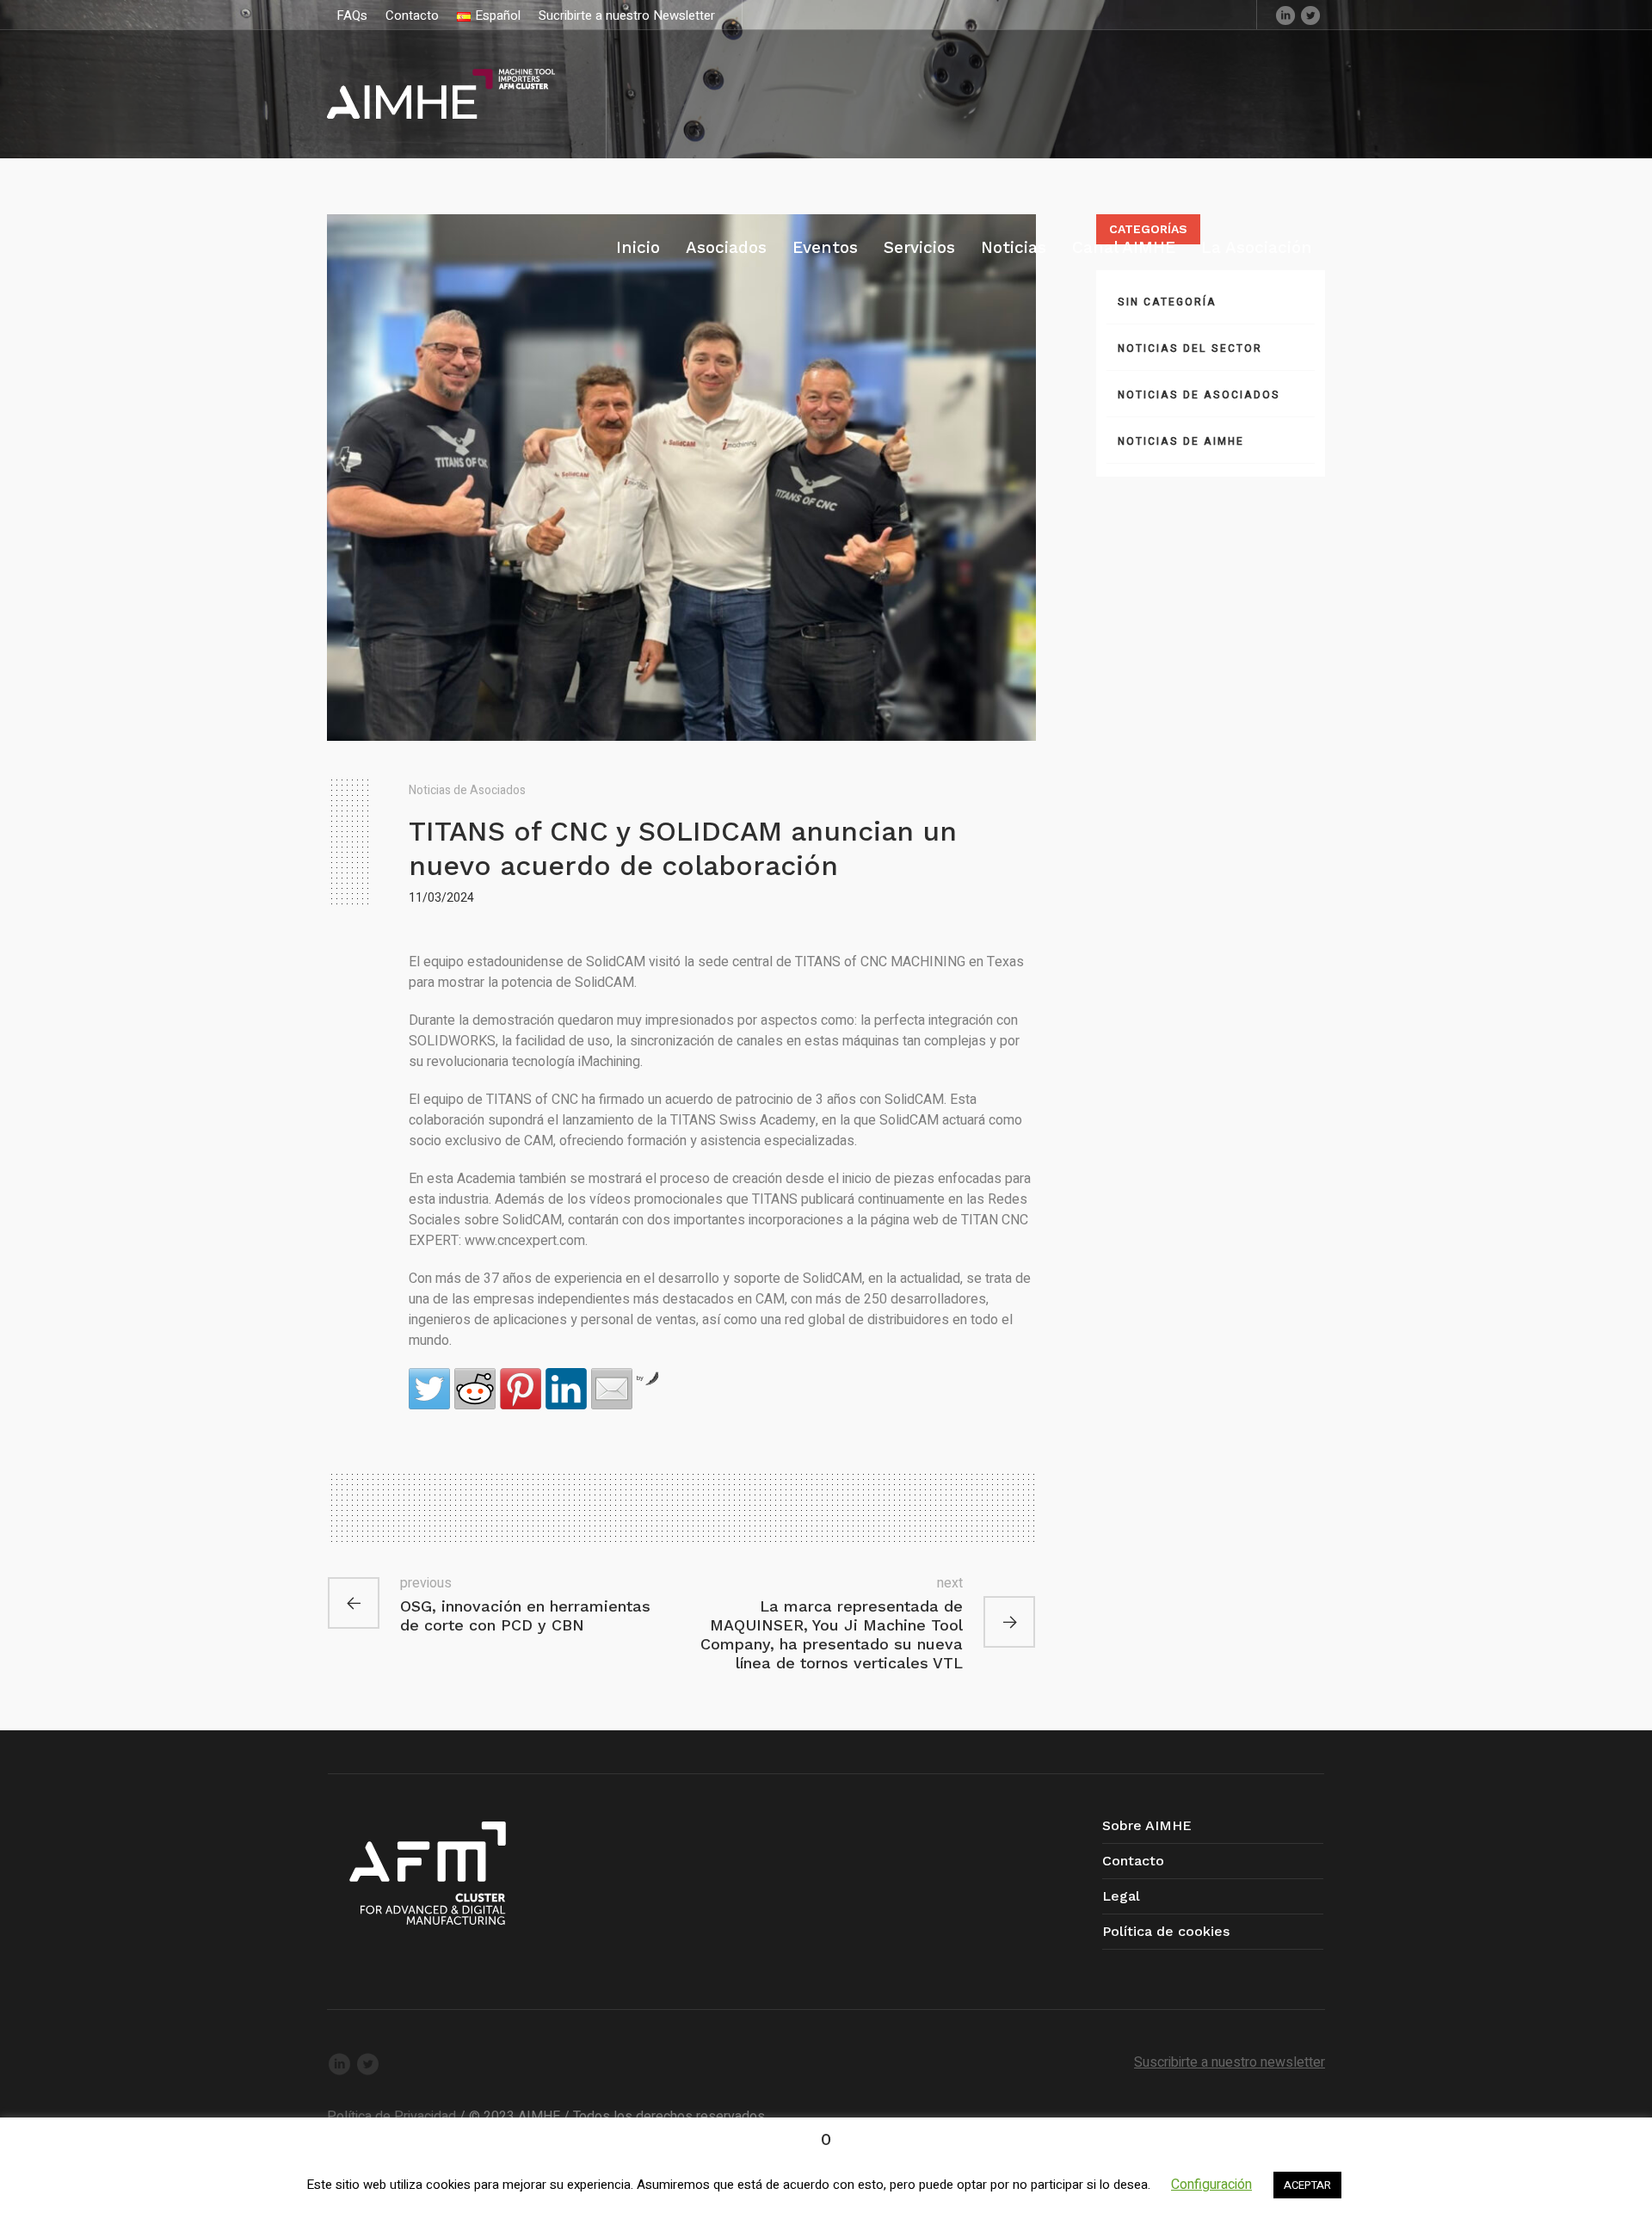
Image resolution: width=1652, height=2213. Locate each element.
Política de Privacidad (391, 2117)
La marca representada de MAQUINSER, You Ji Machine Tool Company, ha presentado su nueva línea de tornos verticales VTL (832, 1634)
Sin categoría (1167, 302)
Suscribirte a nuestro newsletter (1230, 2062)
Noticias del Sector (1190, 348)
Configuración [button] (1211, 2185)
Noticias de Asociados (467, 790)
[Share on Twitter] (429, 1389)
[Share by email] (612, 1389)
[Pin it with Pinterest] (521, 1389)
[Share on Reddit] (475, 1389)
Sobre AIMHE (1147, 1825)
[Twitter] (1310, 15)
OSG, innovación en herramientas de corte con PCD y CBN (525, 1615)
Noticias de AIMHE (1181, 441)
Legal (1121, 1896)
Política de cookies (1166, 1931)
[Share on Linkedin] (566, 1389)
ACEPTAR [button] (1307, 2185)
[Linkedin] (1285, 15)
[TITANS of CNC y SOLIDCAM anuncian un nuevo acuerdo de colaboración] (681, 477)
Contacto (1133, 1861)
